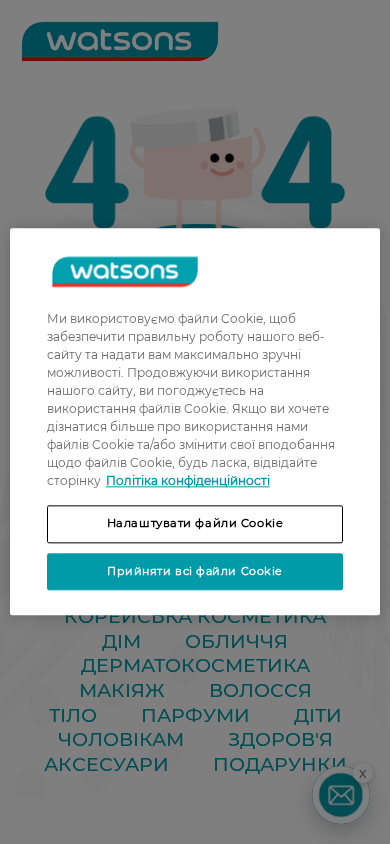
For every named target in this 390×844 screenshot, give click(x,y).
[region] (195, 421)
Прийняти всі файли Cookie (195, 571)
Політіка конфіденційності (188, 480)
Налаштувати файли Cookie (195, 523)
